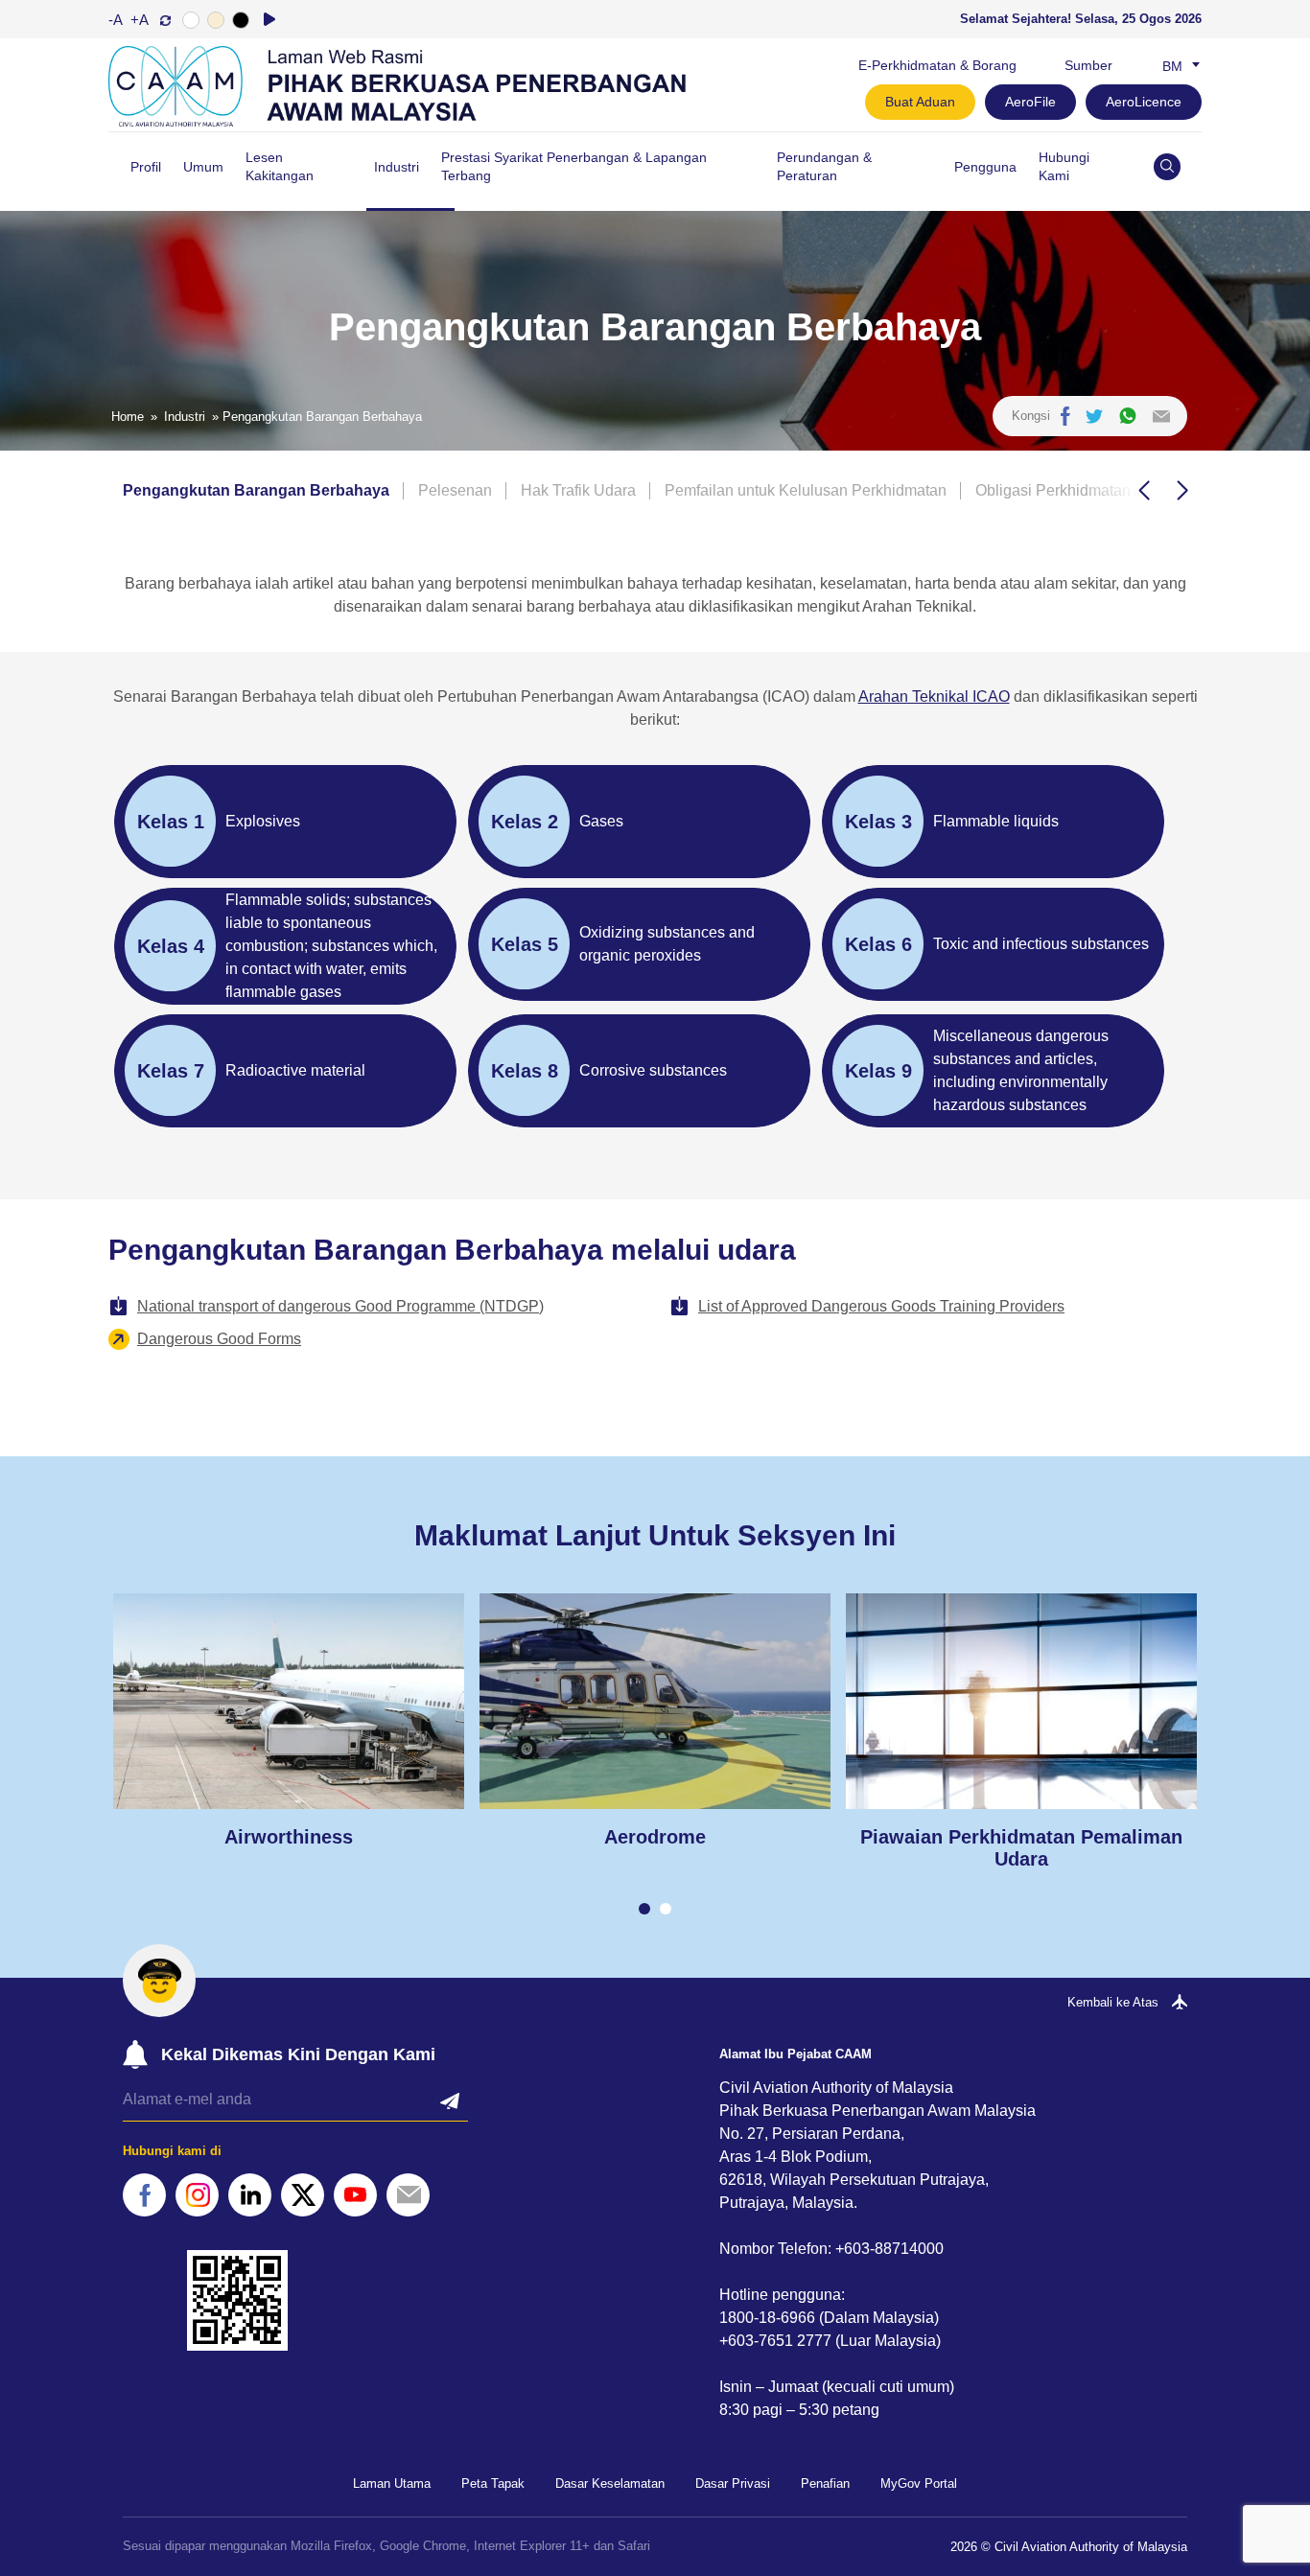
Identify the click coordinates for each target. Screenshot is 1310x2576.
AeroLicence (1144, 102)
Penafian (825, 2483)
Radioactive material (295, 1070)
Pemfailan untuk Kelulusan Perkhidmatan (806, 490)
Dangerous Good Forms (219, 1339)
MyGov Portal (919, 2483)
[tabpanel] (289, 1721)
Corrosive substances (653, 1070)
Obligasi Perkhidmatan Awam (1076, 490)
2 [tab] (666, 1909)
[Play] (269, 19)
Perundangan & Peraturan (824, 166)
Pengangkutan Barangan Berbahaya (256, 490)
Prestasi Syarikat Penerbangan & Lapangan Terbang (574, 166)
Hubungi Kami (1064, 166)
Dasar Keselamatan (610, 2483)
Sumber (1088, 65)
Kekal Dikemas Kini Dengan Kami (298, 2054)
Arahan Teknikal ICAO (934, 696)
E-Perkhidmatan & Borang (937, 65)
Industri (397, 167)
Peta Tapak (493, 2483)
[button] (1144, 491)
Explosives (263, 821)
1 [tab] (644, 1909)
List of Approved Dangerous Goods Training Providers (881, 1306)
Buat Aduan (920, 102)
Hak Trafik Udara (578, 490)
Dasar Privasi (733, 2483)
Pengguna (985, 167)
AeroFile (1030, 102)
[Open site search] (1167, 167)
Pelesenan (455, 490)
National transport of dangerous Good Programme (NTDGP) (340, 1306)
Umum (203, 167)
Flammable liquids (996, 821)
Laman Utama (392, 2483)
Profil (146, 167)
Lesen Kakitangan (280, 166)
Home (128, 417)
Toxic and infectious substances (1041, 944)
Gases (601, 821)
